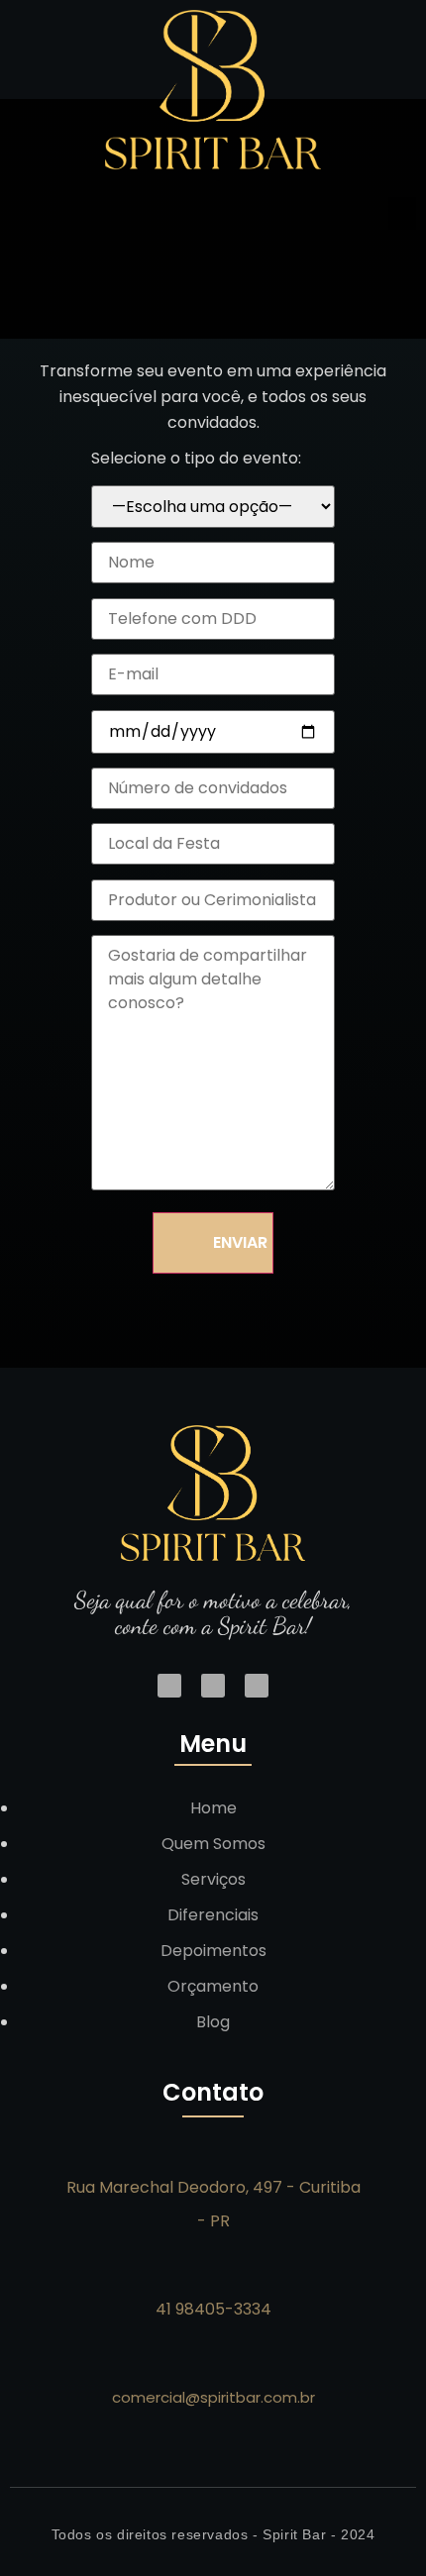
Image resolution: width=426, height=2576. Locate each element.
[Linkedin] (213, 1686)
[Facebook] (257, 1686)
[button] (402, 213)
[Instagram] (169, 1686)
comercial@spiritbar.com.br (213, 2397)
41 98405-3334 (213, 2309)
